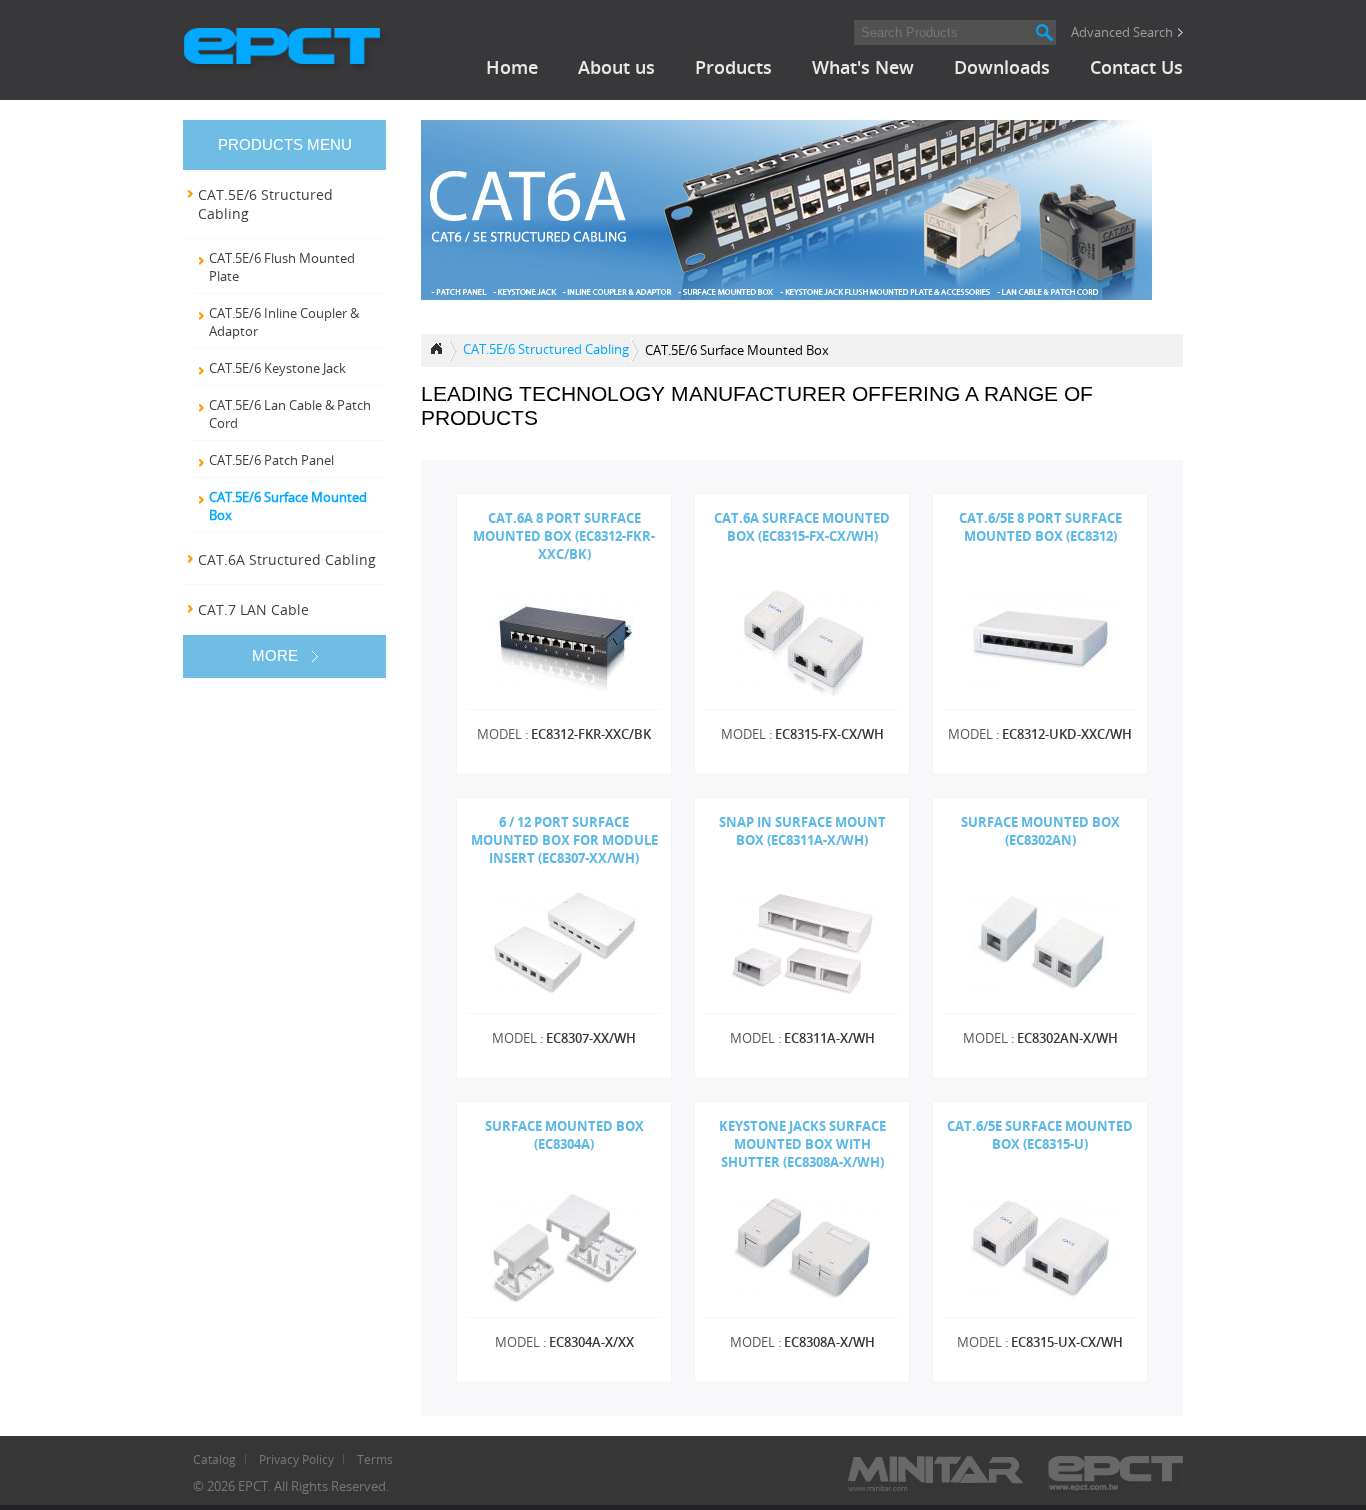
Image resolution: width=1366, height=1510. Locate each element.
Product (439, 351)
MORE (275, 656)
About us (616, 67)
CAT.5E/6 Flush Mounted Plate (282, 267)
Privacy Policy (296, 1459)
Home (512, 67)
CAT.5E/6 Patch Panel (271, 460)
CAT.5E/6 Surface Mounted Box (288, 506)
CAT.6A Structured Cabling (287, 559)
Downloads (1002, 67)
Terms (375, 1459)
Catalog (214, 1459)
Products (733, 67)
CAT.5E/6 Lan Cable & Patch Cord (290, 414)
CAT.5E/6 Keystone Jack (277, 368)
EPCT (285, 50)
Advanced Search (1122, 32)
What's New (863, 67)
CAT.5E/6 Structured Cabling (546, 349)
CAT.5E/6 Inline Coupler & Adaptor (284, 322)
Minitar (935, 1473)
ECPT (1115, 1473)
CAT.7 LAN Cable (253, 609)
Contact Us (1136, 67)
